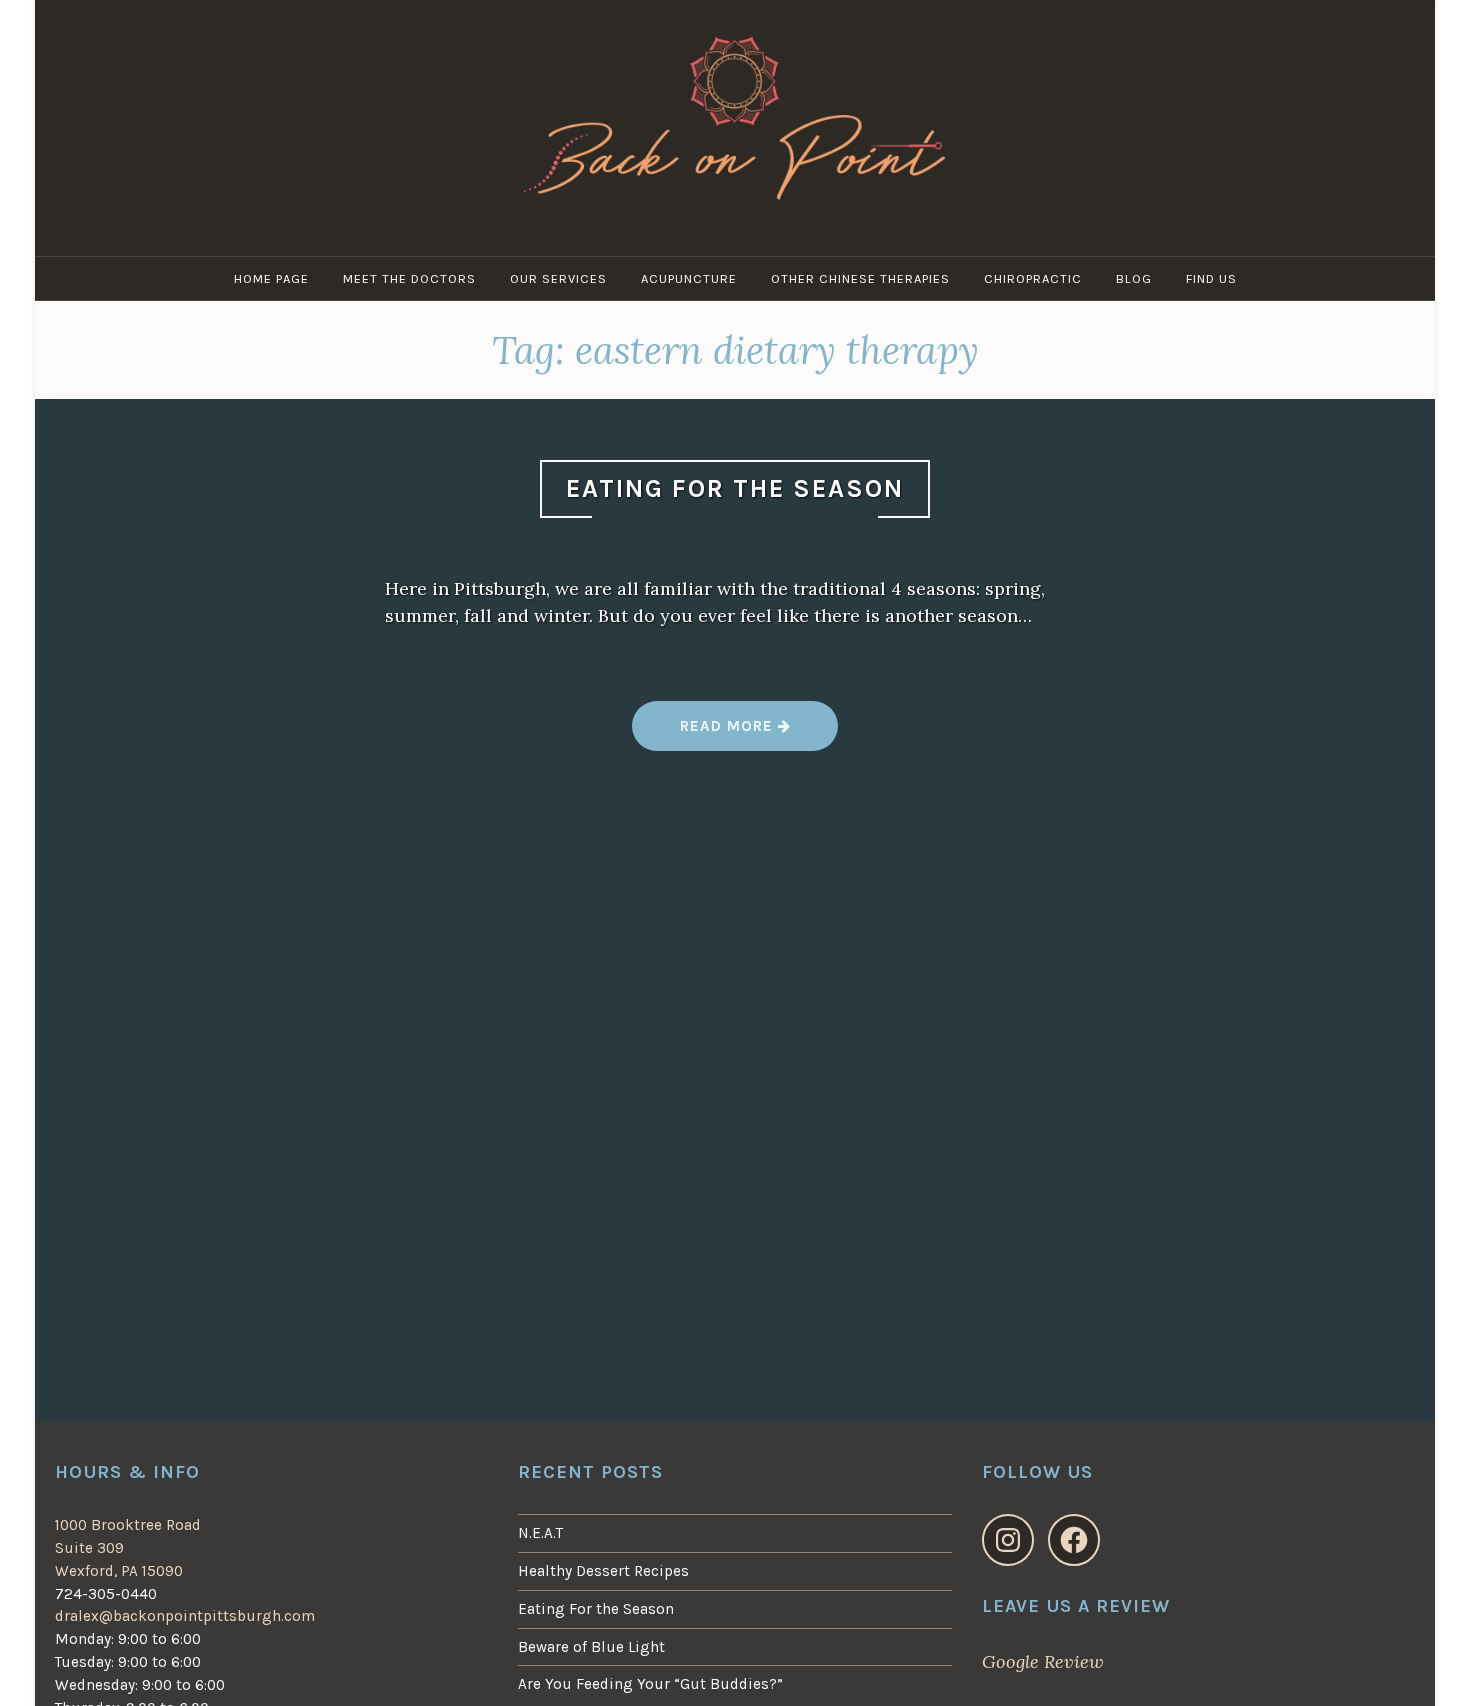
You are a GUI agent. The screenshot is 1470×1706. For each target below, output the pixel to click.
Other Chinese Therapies (860, 278)
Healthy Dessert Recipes (603, 1571)
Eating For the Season (735, 488)
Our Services (558, 278)
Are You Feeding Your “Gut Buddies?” (650, 1684)
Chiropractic (1033, 278)
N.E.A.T (540, 1533)
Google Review (1043, 1661)
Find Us (1211, 278)
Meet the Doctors (409, 278)
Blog (1134, 278)
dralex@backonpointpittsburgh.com (185, 1616)
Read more (734, 733)
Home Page (271, 278)
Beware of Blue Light (591, 1647)
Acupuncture (689, 278)
